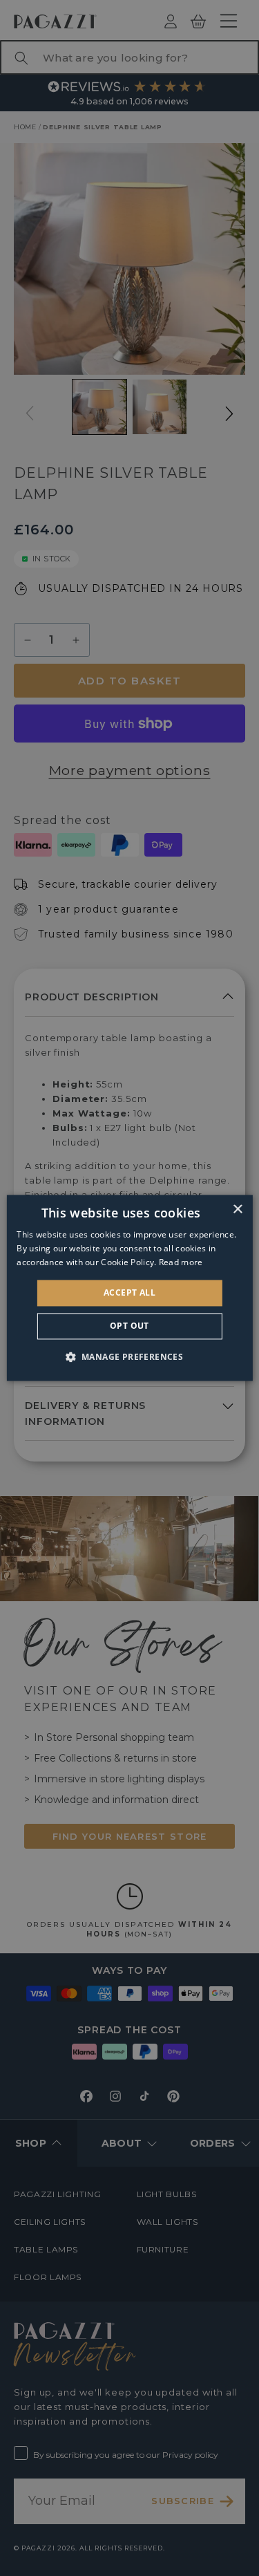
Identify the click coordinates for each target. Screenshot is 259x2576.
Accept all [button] (129, 1292)
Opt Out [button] (129, 1326)
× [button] (237, 1210)
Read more (181, 1262)
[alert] (129, 1288)
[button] (130, 1357)
